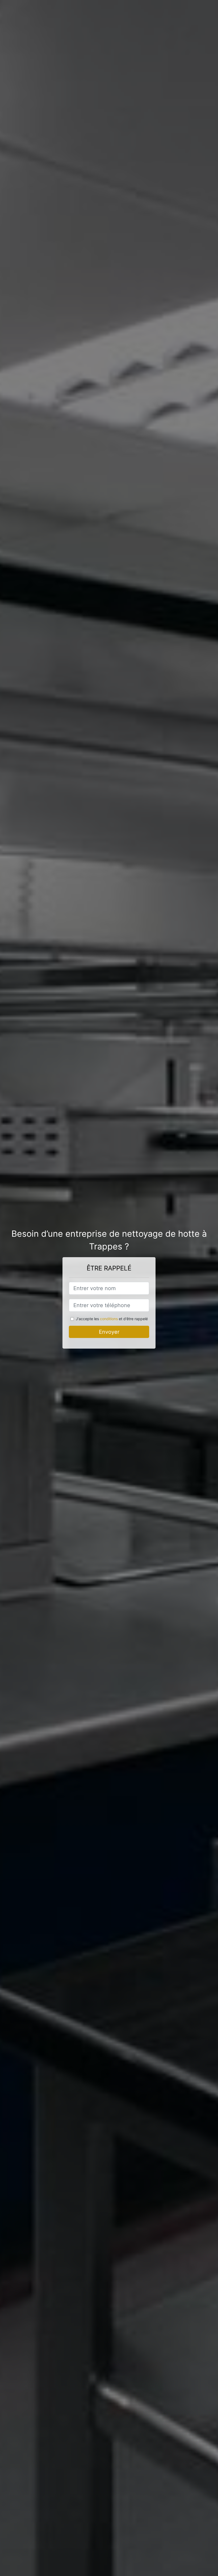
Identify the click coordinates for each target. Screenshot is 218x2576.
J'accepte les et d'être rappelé (112, 1319)
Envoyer (109, 1332)
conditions (109, 1319)
